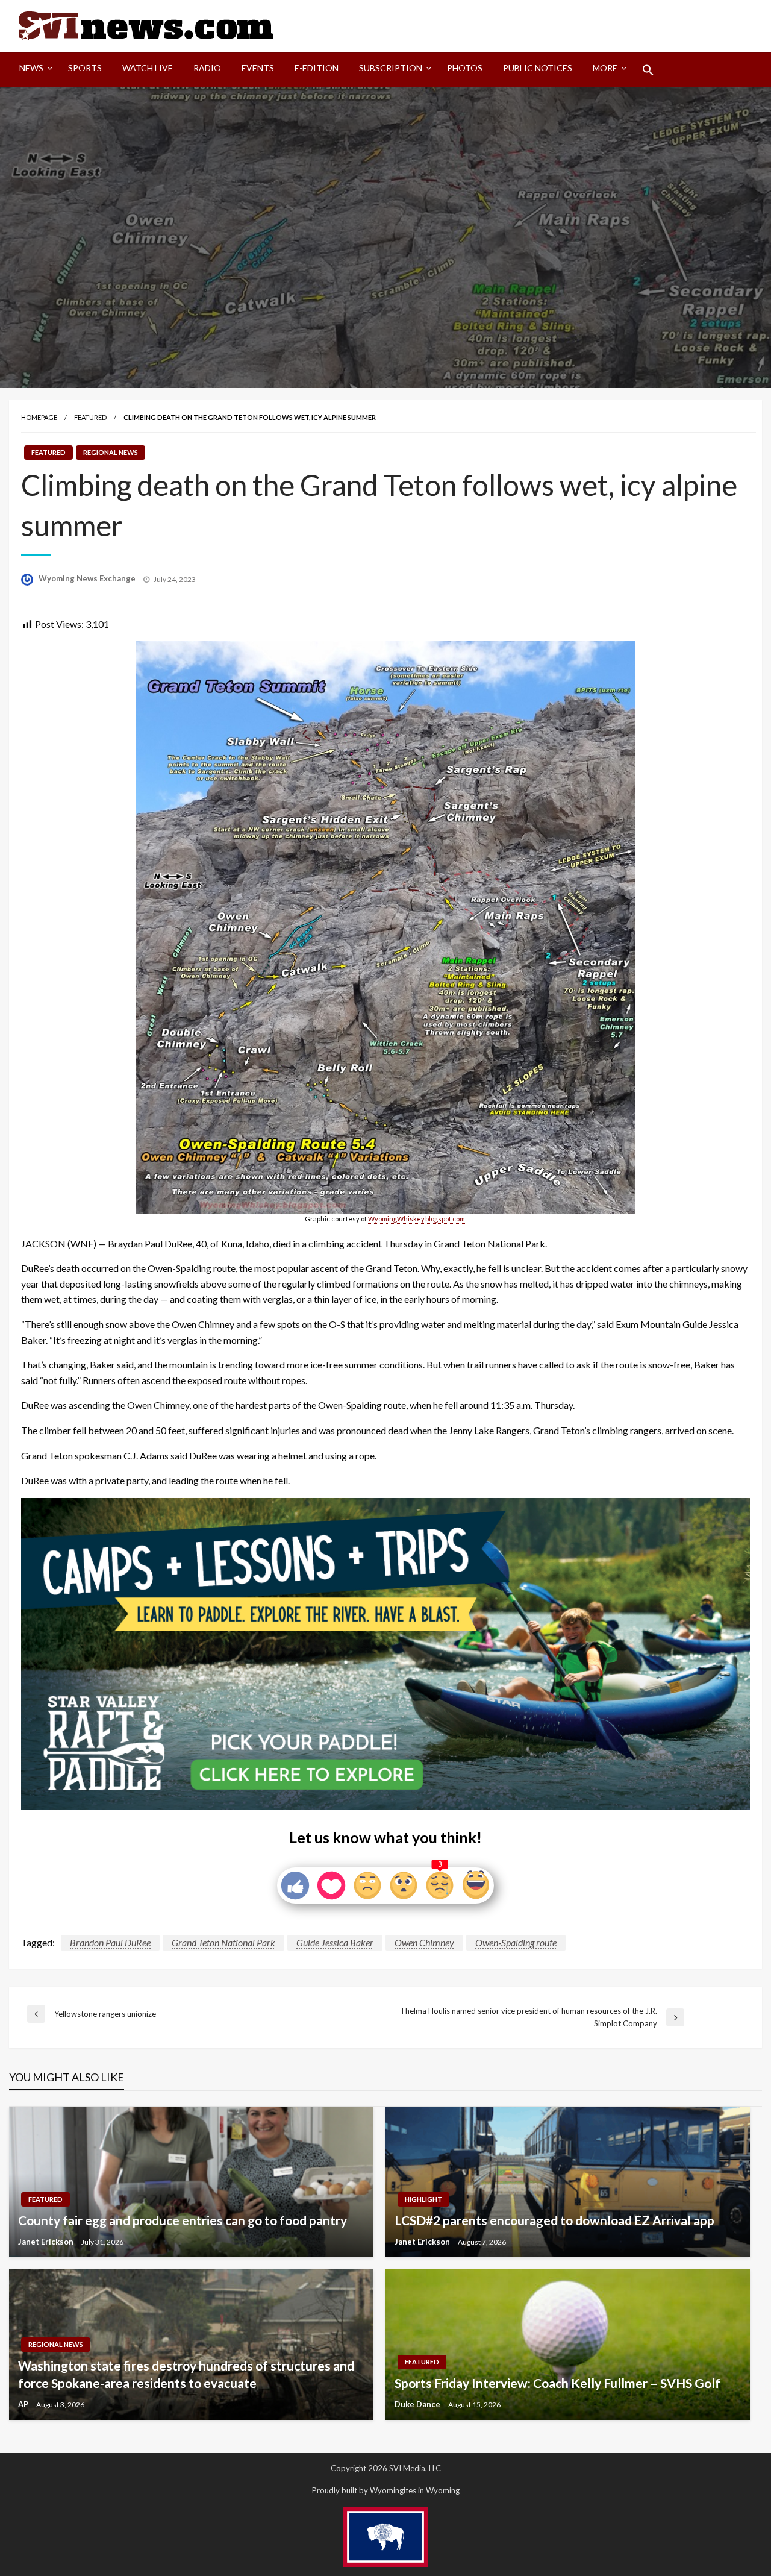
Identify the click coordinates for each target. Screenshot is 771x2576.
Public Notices (538, 68)
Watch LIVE (148, 68)
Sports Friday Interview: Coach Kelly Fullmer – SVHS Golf (557, 2383)
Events (258, 68)
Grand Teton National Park (223, 1942)
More (605, 68)
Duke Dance (418, 2404)
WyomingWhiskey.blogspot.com (417, 1219)
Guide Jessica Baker (335, 1942)
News (31, 68)
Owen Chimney (424, 1942)
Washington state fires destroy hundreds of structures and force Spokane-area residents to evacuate (186, 2374)
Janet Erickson (47, 2242)
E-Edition (317, 68)
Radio (207, 68)
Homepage (39, 417)
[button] (648, 70)
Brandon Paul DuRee (110, 1942)
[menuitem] (33, 70)
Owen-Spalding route (516, 1942)
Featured (90, 417)
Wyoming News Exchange (88, 578)
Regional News (111, 452)
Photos (465, 68)
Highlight (423, 2199)
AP (24, 2404)
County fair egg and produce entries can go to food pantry (183, 2220)
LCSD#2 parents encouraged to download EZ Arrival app (554, 2220)
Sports (85, 68)
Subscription (391, 68)
